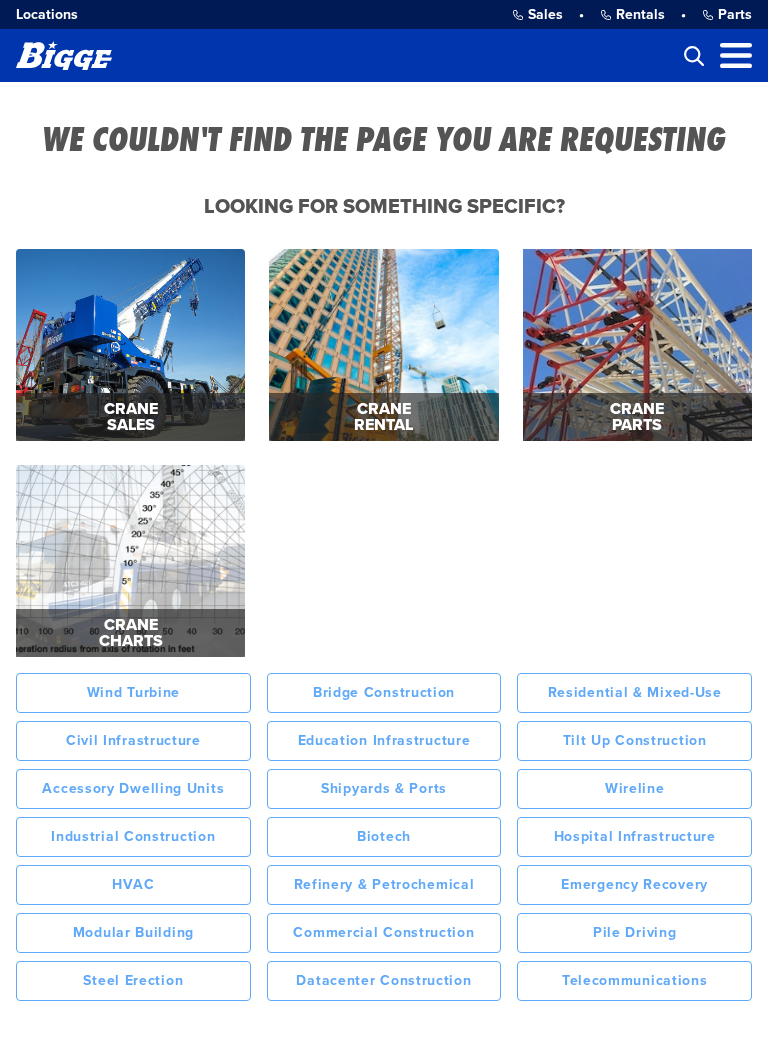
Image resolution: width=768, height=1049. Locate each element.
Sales (545, 14)
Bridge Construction (384, 692)
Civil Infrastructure (133, 740)
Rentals (640, 14)
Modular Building (133, 932)
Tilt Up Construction (635, 740)
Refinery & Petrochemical (384, 884)
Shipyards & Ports (384, 788)
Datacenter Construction (383, 980)
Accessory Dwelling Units (133, 788)
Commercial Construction (383, 932)
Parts (735, 14)
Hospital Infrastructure (635, 836)
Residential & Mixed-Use (635, 692)
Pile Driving (634, 932)
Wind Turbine (133, 692)
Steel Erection (133, 980)
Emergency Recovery (634, 884)
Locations (47, 14)
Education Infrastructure (384, 740)
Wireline (635, 788)
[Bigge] (64, 55)
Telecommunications (635, 980)
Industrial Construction (133, 836)
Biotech (384, 836)
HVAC (133, 884)
